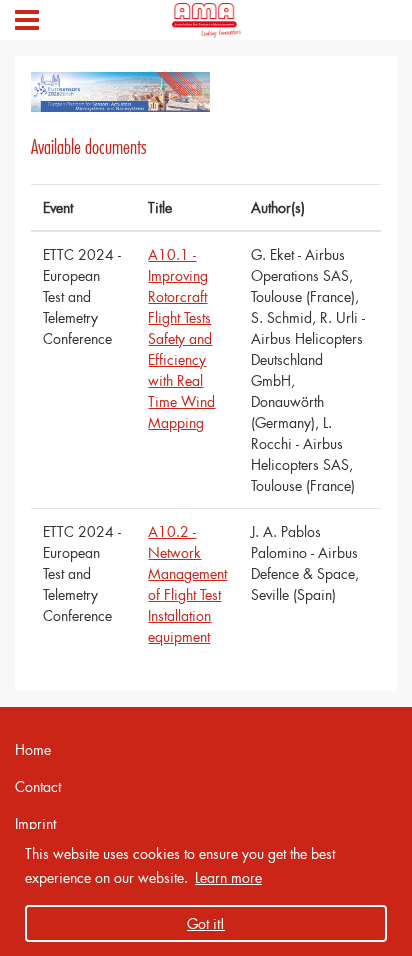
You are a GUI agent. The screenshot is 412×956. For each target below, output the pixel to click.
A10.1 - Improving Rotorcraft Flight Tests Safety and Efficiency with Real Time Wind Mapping (181, 338)
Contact (38, 786)
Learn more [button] (228, 877)
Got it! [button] (206, 923)
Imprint (35, 823)
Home (33, 749)
